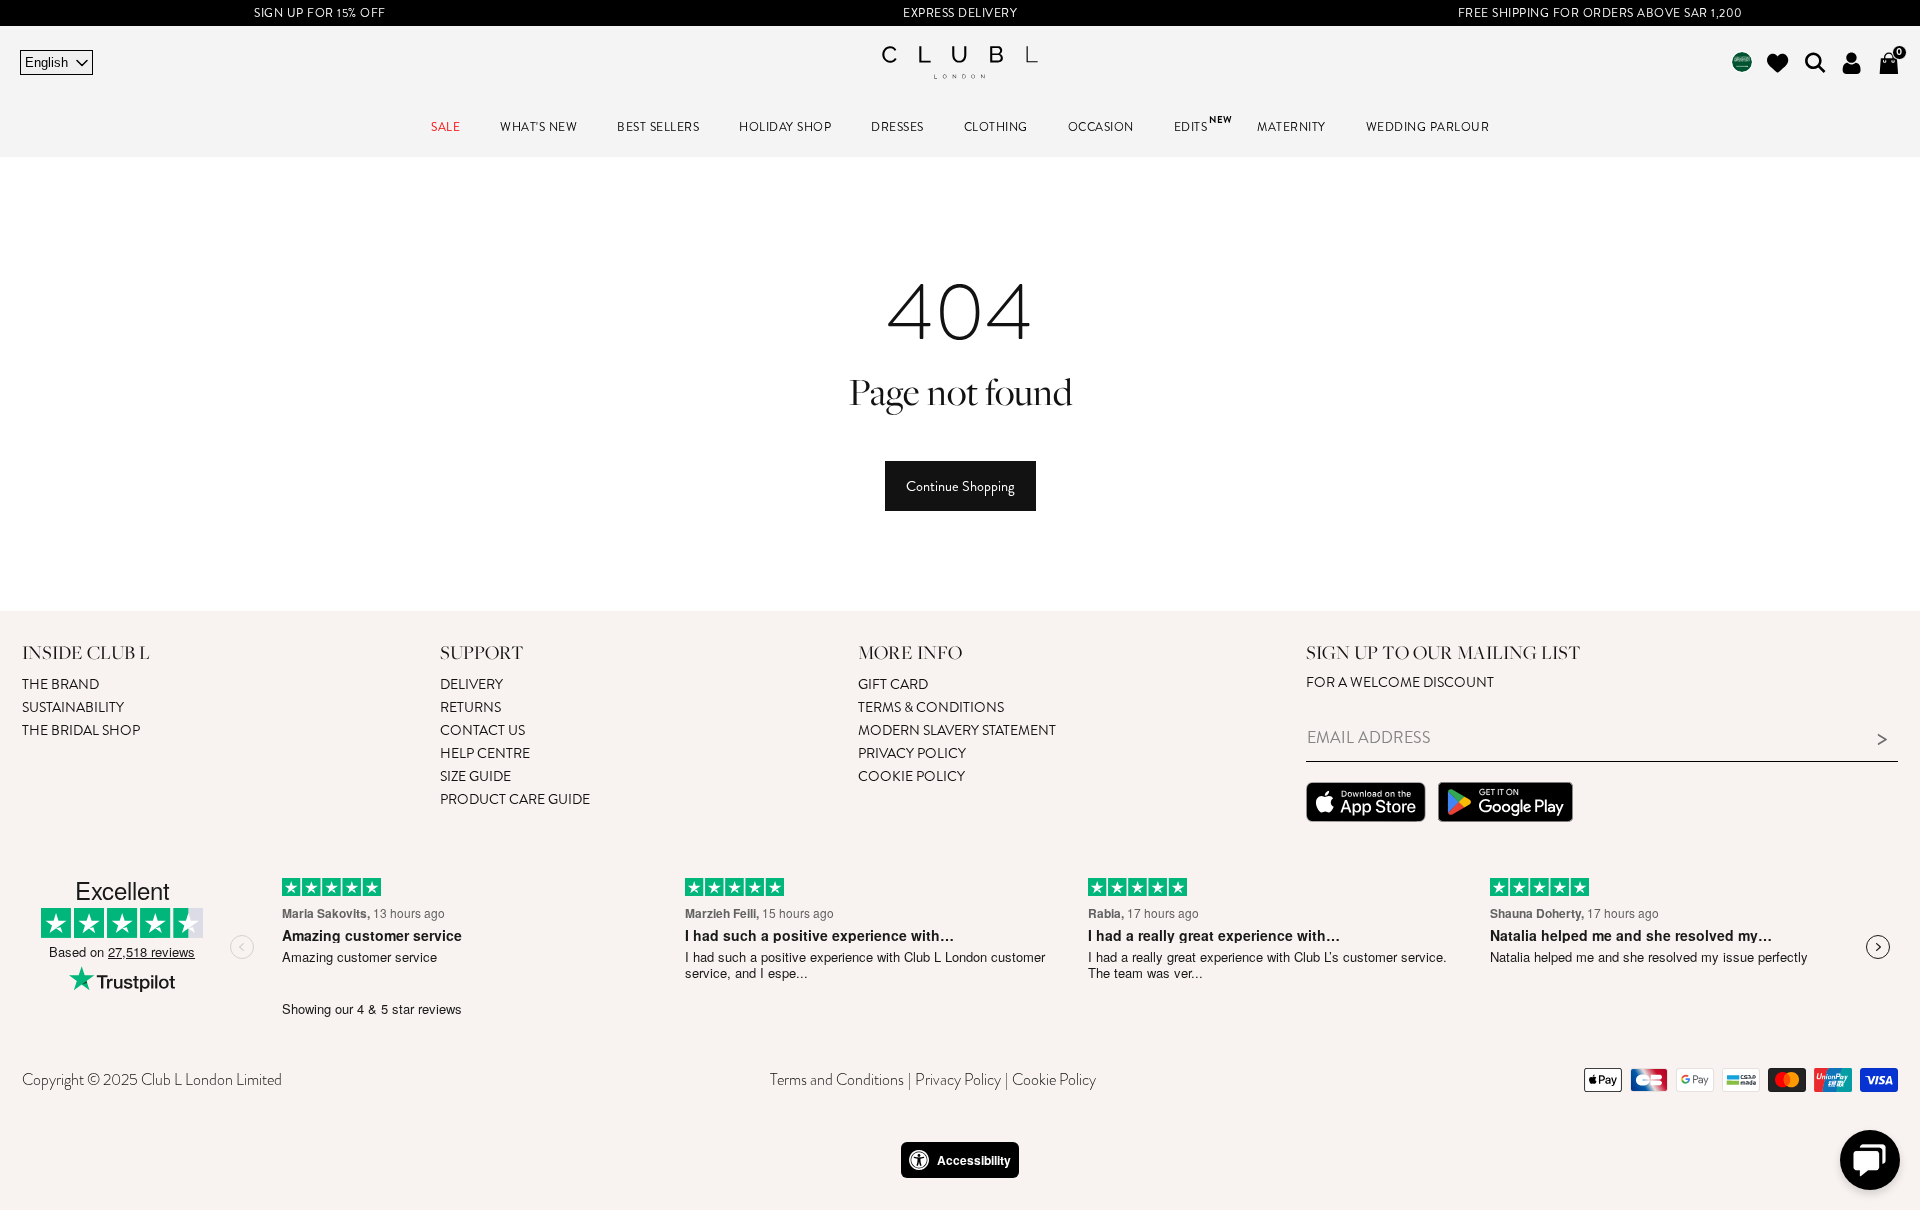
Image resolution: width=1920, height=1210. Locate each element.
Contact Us (482, 730)
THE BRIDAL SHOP (81, 730)
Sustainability (73, 707)
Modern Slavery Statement (957, 730)
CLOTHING (996, 127)
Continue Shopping (960, 486)
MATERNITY (1291, 127)
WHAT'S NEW (538, 127)
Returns (470, 707)
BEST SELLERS (658, 127)
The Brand (60, 684)
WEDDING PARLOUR (1428, 127)
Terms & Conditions (931, 707)
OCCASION (1101, 127)
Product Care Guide (515, 799)
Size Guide (475, 776)
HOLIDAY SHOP (785, 127)
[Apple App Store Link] (1366, 805)
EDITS (1191, 127)
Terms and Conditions (837, 1080)
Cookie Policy (911, 776)
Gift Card (893, 684)
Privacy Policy (912, 753)
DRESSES (897, 127)
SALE (445, 127)
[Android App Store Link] (1505, 805)
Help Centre (485, 753)
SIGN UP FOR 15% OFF (320, 13)
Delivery (471, 684)
